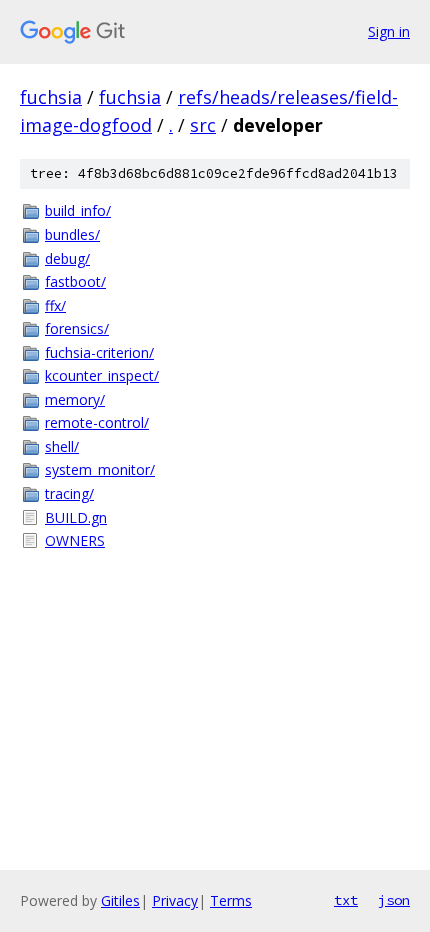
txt (346, 900)
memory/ (75, 399)
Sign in (389, 31)
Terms (231, 900)
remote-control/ (97, 422)
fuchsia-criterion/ (99, 352)
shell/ (62, 446)
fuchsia (51, 97)
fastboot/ (75, 281)
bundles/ (72, 234)
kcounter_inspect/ (102, 375)
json (394, 900)
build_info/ (78, 210)
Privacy (175, 900)
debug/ (67, 258)
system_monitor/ (100, 469)
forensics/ (77, 328)
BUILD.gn (76, 517)
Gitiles (120, 900)
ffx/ (55, 305)
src (203, 125)
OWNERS (75, 540)
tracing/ (69, 493)
